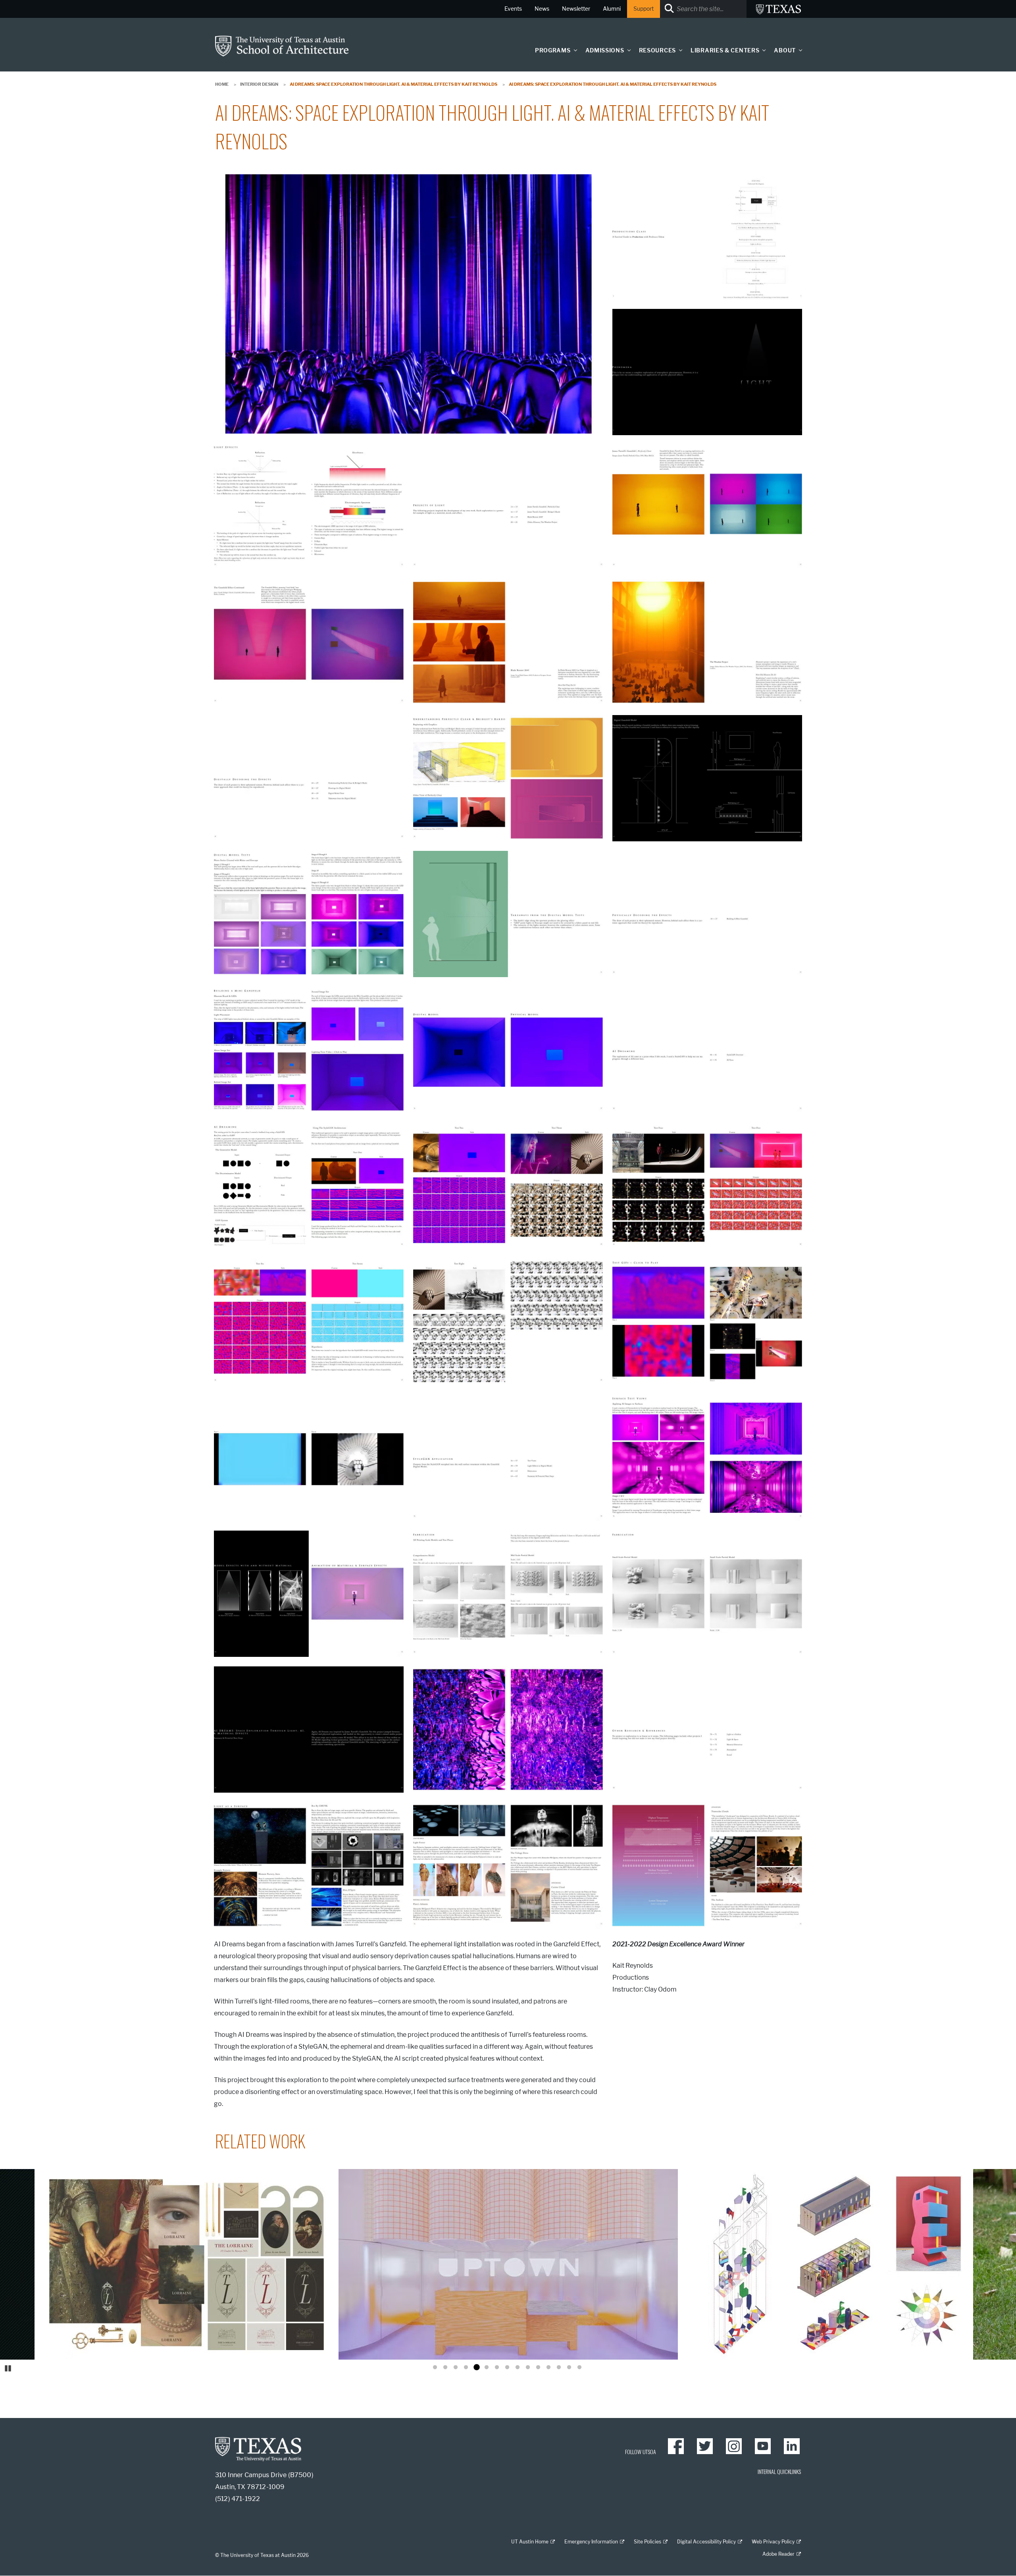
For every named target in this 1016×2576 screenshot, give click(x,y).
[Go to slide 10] (528, 2368)
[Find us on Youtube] (763, 2446)
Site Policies (648, 2542)
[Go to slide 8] (507, 2368)
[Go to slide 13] (559, 2368)
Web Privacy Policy (773, 2542)
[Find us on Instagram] (734, 2446)
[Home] (282, 45)
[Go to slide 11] (538, 2368)
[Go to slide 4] (466, 2368)
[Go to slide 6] (487, 2368)
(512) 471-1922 (238, 2499)
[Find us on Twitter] (705, 2446)
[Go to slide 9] (518, 2368)
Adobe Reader (778, 2554)
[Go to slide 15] (579, 2368)
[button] (573, 50)
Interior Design (259, 84)
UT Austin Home (530, 2542)
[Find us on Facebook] (676, 2446)
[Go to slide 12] (548, 2368)
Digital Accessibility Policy (706, 2542)
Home (222, 84)
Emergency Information (591, 2542)
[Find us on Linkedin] (792, 2446)
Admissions (605, 51)
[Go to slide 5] (476, 2368)
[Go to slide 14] (569, 2368)
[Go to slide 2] (445, 2368)
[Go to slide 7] (497, 2368)
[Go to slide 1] (435, 2368)
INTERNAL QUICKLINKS (779, 2471)
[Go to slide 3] (456, 2368)
